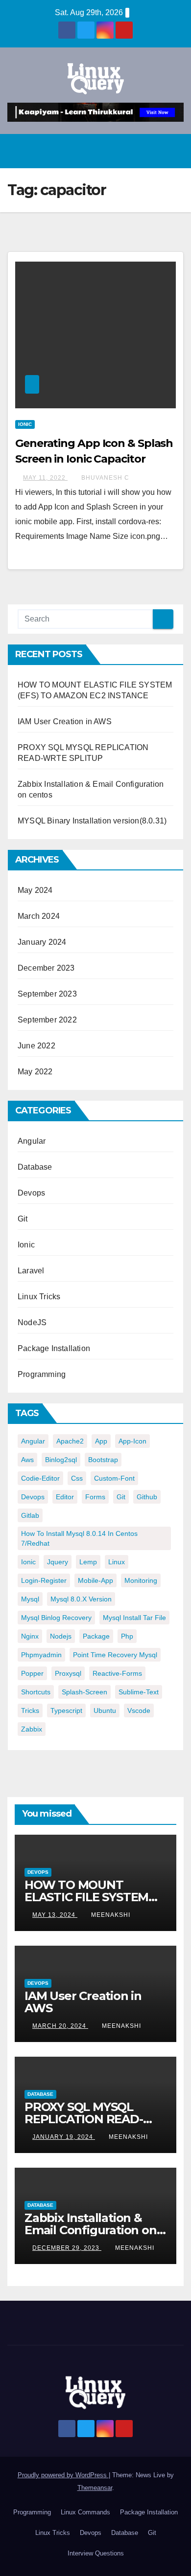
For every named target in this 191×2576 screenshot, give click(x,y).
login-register (44, 1580)
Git (23, 1219)
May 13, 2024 (55, 1915)
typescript (66, 1710)
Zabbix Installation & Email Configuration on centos (91, 2230)
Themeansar (95, 2488)
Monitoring (141, 1580)
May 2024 (35, 890)
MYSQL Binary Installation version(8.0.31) (92, 821)
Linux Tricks (39, 1297)
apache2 (70, 1441)
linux (117, 1562)
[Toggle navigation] (173, 151)
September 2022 (47, 1020)
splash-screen (84, 1692)
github (147, 1497)
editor (65, 1497)
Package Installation (54, 1348)
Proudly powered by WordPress (63, 2475)
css (77, 1478)
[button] (152, 151)
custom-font (114, 1478)
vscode (139, 1710)
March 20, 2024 (60, 2026)
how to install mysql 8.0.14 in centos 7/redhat (79, 1538)
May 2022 (35, 1072)
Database (35, 1167)
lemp (88, 1562)
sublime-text (139, 1692)
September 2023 (47, 994)
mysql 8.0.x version (81, 1599)
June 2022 (36, 1046)
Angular (32, 1141)
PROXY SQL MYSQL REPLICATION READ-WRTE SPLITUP (84, 2119)
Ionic (25, 424)
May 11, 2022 (45, 478)
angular (33, 1441)
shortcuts (36, 1692)
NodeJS (32, 1322)
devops (33, 1497)
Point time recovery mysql (115, 1655)
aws (27, 1460)
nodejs (61, 1636)
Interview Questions (96, 2553)
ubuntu (105, 1710)
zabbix (32, 1729)
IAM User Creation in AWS (65, 722)
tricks (30, 1710)
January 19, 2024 (64, 2137)
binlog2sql (61, 1460)
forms (95, 1497)
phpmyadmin (41, 1655)
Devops (31, 1193)
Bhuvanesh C (105, 478)
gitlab (30, 1515)
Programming (42, 1374)
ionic (28, 1562)
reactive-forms (117, 1673)
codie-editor (40, 1478)
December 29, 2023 (67, 2248)
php (127, 1636)
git (121, 1497)
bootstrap (103, 1460)
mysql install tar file (134, 1618)
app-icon (132, 1441)
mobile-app (95, 1580)
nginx (30, 1636)
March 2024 (39, 916)
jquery (58, 1562)
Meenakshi (111, 1915)
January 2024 (42, 942)
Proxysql (68, 1673)
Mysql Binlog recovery (56, 1618)
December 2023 (46, 968)
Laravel (31, 1271)
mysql (30, 1599)
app (101, 1441)
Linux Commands (85, 2512)
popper (32, 1673)
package (96, 1636)
